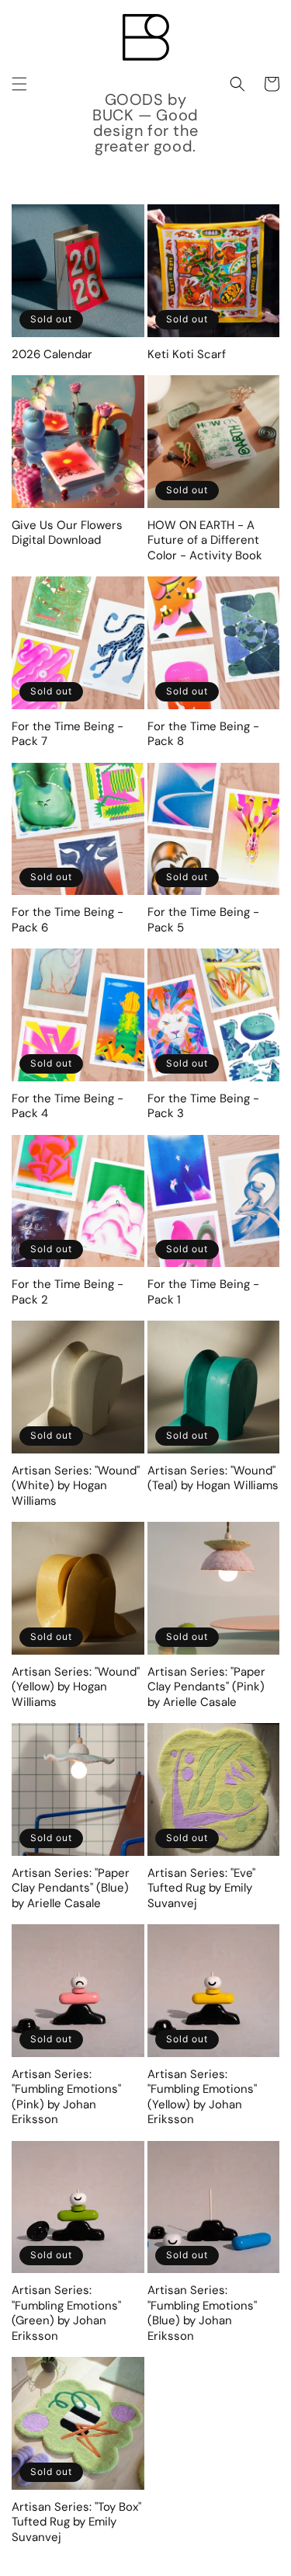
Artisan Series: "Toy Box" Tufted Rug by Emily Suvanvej (76, 2522)
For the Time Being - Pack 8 (203, 735)
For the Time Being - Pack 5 (203, 920)
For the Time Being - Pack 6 (68, 920)
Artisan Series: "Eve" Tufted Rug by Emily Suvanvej (201, 1888)
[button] (19, 84)
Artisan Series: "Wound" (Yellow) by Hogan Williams (76, 1687)
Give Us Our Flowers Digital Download (67, 533)
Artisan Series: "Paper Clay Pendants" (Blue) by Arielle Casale (71, 1888)
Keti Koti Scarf (187, 355)
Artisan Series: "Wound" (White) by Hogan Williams (76, 1486)
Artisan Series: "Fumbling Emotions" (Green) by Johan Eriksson (66, 2313)
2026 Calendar (52, 355)
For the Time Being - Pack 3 (203, 1107)
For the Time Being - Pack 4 (68, 1107)
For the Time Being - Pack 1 (203, 1292)
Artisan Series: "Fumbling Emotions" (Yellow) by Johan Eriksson (202, 2097)
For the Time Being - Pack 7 (68, 735)
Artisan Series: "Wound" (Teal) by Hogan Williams (213, 1479)
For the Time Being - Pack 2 (68, 1292)
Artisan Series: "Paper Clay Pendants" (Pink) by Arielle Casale (206, 1687)
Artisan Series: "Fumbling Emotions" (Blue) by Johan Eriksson (202, 2313)
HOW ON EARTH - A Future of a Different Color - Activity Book (205, 541)
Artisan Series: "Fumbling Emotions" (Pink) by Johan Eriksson (66, 2097)
